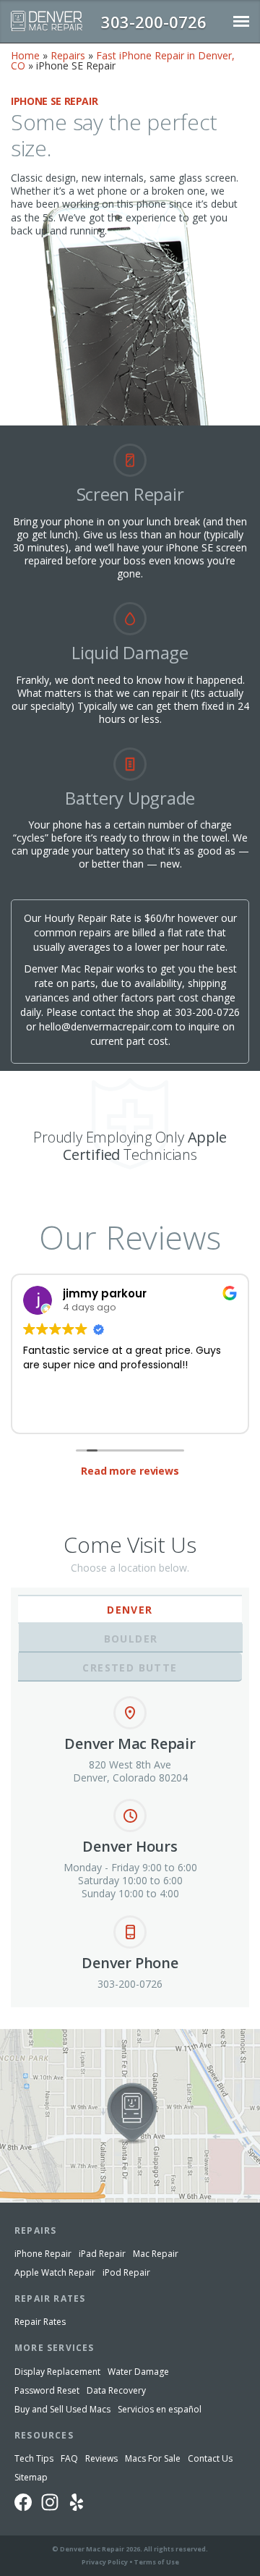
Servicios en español (160, 2409)
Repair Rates (40, 2322)
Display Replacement (57, 2372)
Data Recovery (116, 2390)
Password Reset (47, 2390)
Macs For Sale (153, 2458)
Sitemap (31, 2477)
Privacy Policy (105, 2562)
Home (25, 55)
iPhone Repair (43, 2254)
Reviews (101, 2458)
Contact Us (210, 2458)
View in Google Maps (49, 2035)
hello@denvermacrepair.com (106, 1026)
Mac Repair (156, 2254)
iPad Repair (102, 2254)
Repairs (68, 55)
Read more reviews (130, 1471)
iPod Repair (126, 2272)
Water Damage (138, 2372)
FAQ (69, 2458)
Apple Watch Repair (55, 2272)
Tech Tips (34, 2458)
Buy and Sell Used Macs (62, 2409)
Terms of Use (156, 2562)
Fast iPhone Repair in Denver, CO (123, 60)
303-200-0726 (207, 1012)
